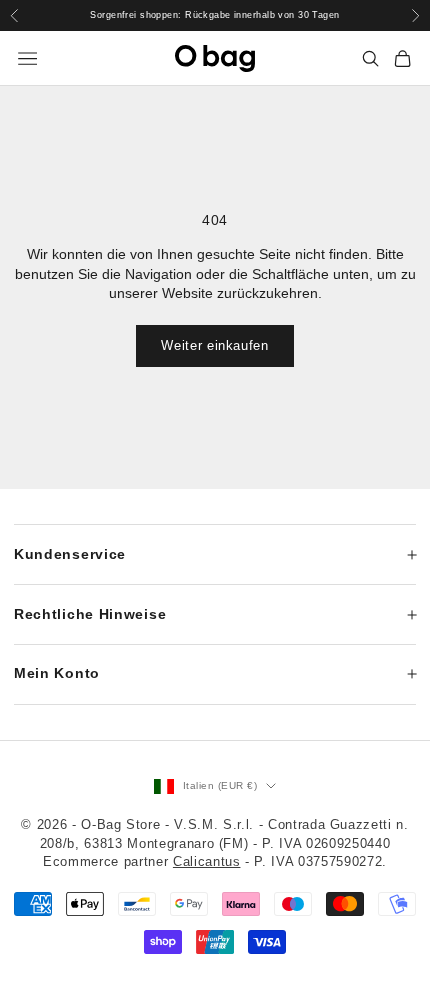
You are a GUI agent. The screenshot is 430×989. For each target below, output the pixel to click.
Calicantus (207, 861)
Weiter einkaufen (215, 345)
